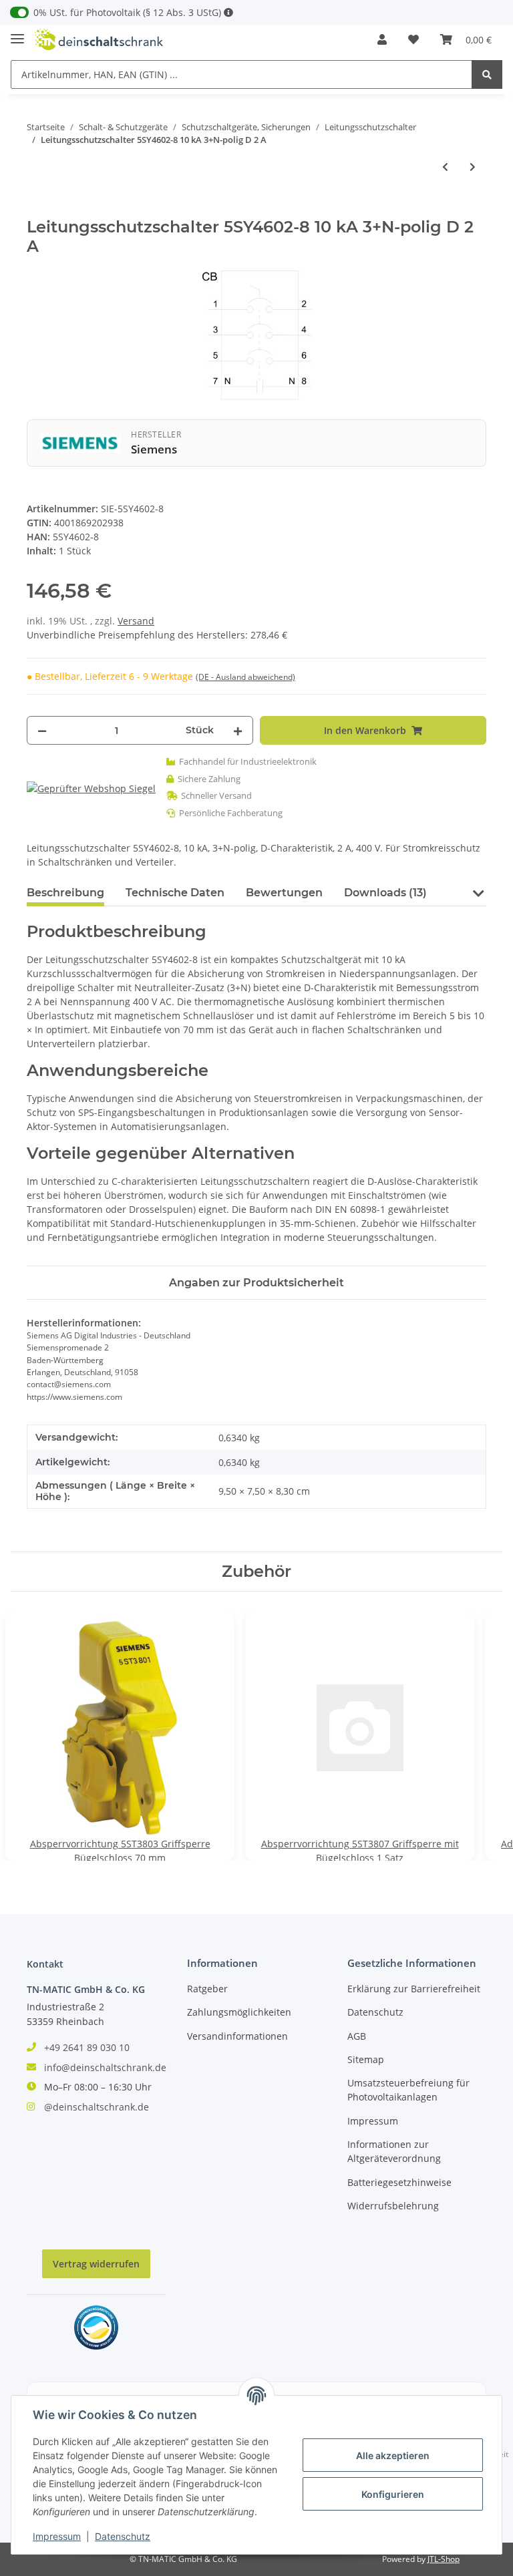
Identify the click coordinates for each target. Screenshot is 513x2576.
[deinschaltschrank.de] (99, 40)
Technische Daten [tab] (175, 893)
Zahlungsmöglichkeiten (239, 2012)
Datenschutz (375, 2012)
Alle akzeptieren (393, 2455)
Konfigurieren (393, 2494)
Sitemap (366, 2059)
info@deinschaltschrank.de (105, 2067)
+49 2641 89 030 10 (87, 2047)
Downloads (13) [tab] (385, 893)
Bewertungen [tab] (284, 893)
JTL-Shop (444, 2559)
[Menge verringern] (42, 730)
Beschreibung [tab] (65, 893)
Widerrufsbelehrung (393, 2206)
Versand (136, 621)
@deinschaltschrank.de (97, 2107)
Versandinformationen (237, 2036)
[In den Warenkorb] (37, 210)
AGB (357, 2036)
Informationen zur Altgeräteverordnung (394, 2151)
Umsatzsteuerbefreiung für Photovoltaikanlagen (408, 2090)
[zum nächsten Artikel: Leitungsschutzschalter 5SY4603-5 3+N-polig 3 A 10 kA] (473, 167)
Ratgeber (207, 1989)
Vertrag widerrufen (96, 2264)
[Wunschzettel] (413, 39)
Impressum (373, 2121)
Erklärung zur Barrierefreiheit (414, 1989)
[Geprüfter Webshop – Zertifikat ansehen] (91, 788)
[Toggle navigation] (17, 33)
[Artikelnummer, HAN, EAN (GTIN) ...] (487, 74)
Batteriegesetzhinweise (399, 2182)
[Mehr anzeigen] (228, 12)
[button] (382, 39)
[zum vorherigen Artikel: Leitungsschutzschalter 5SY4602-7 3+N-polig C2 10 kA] (445, 167)
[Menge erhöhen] (238, 730)
